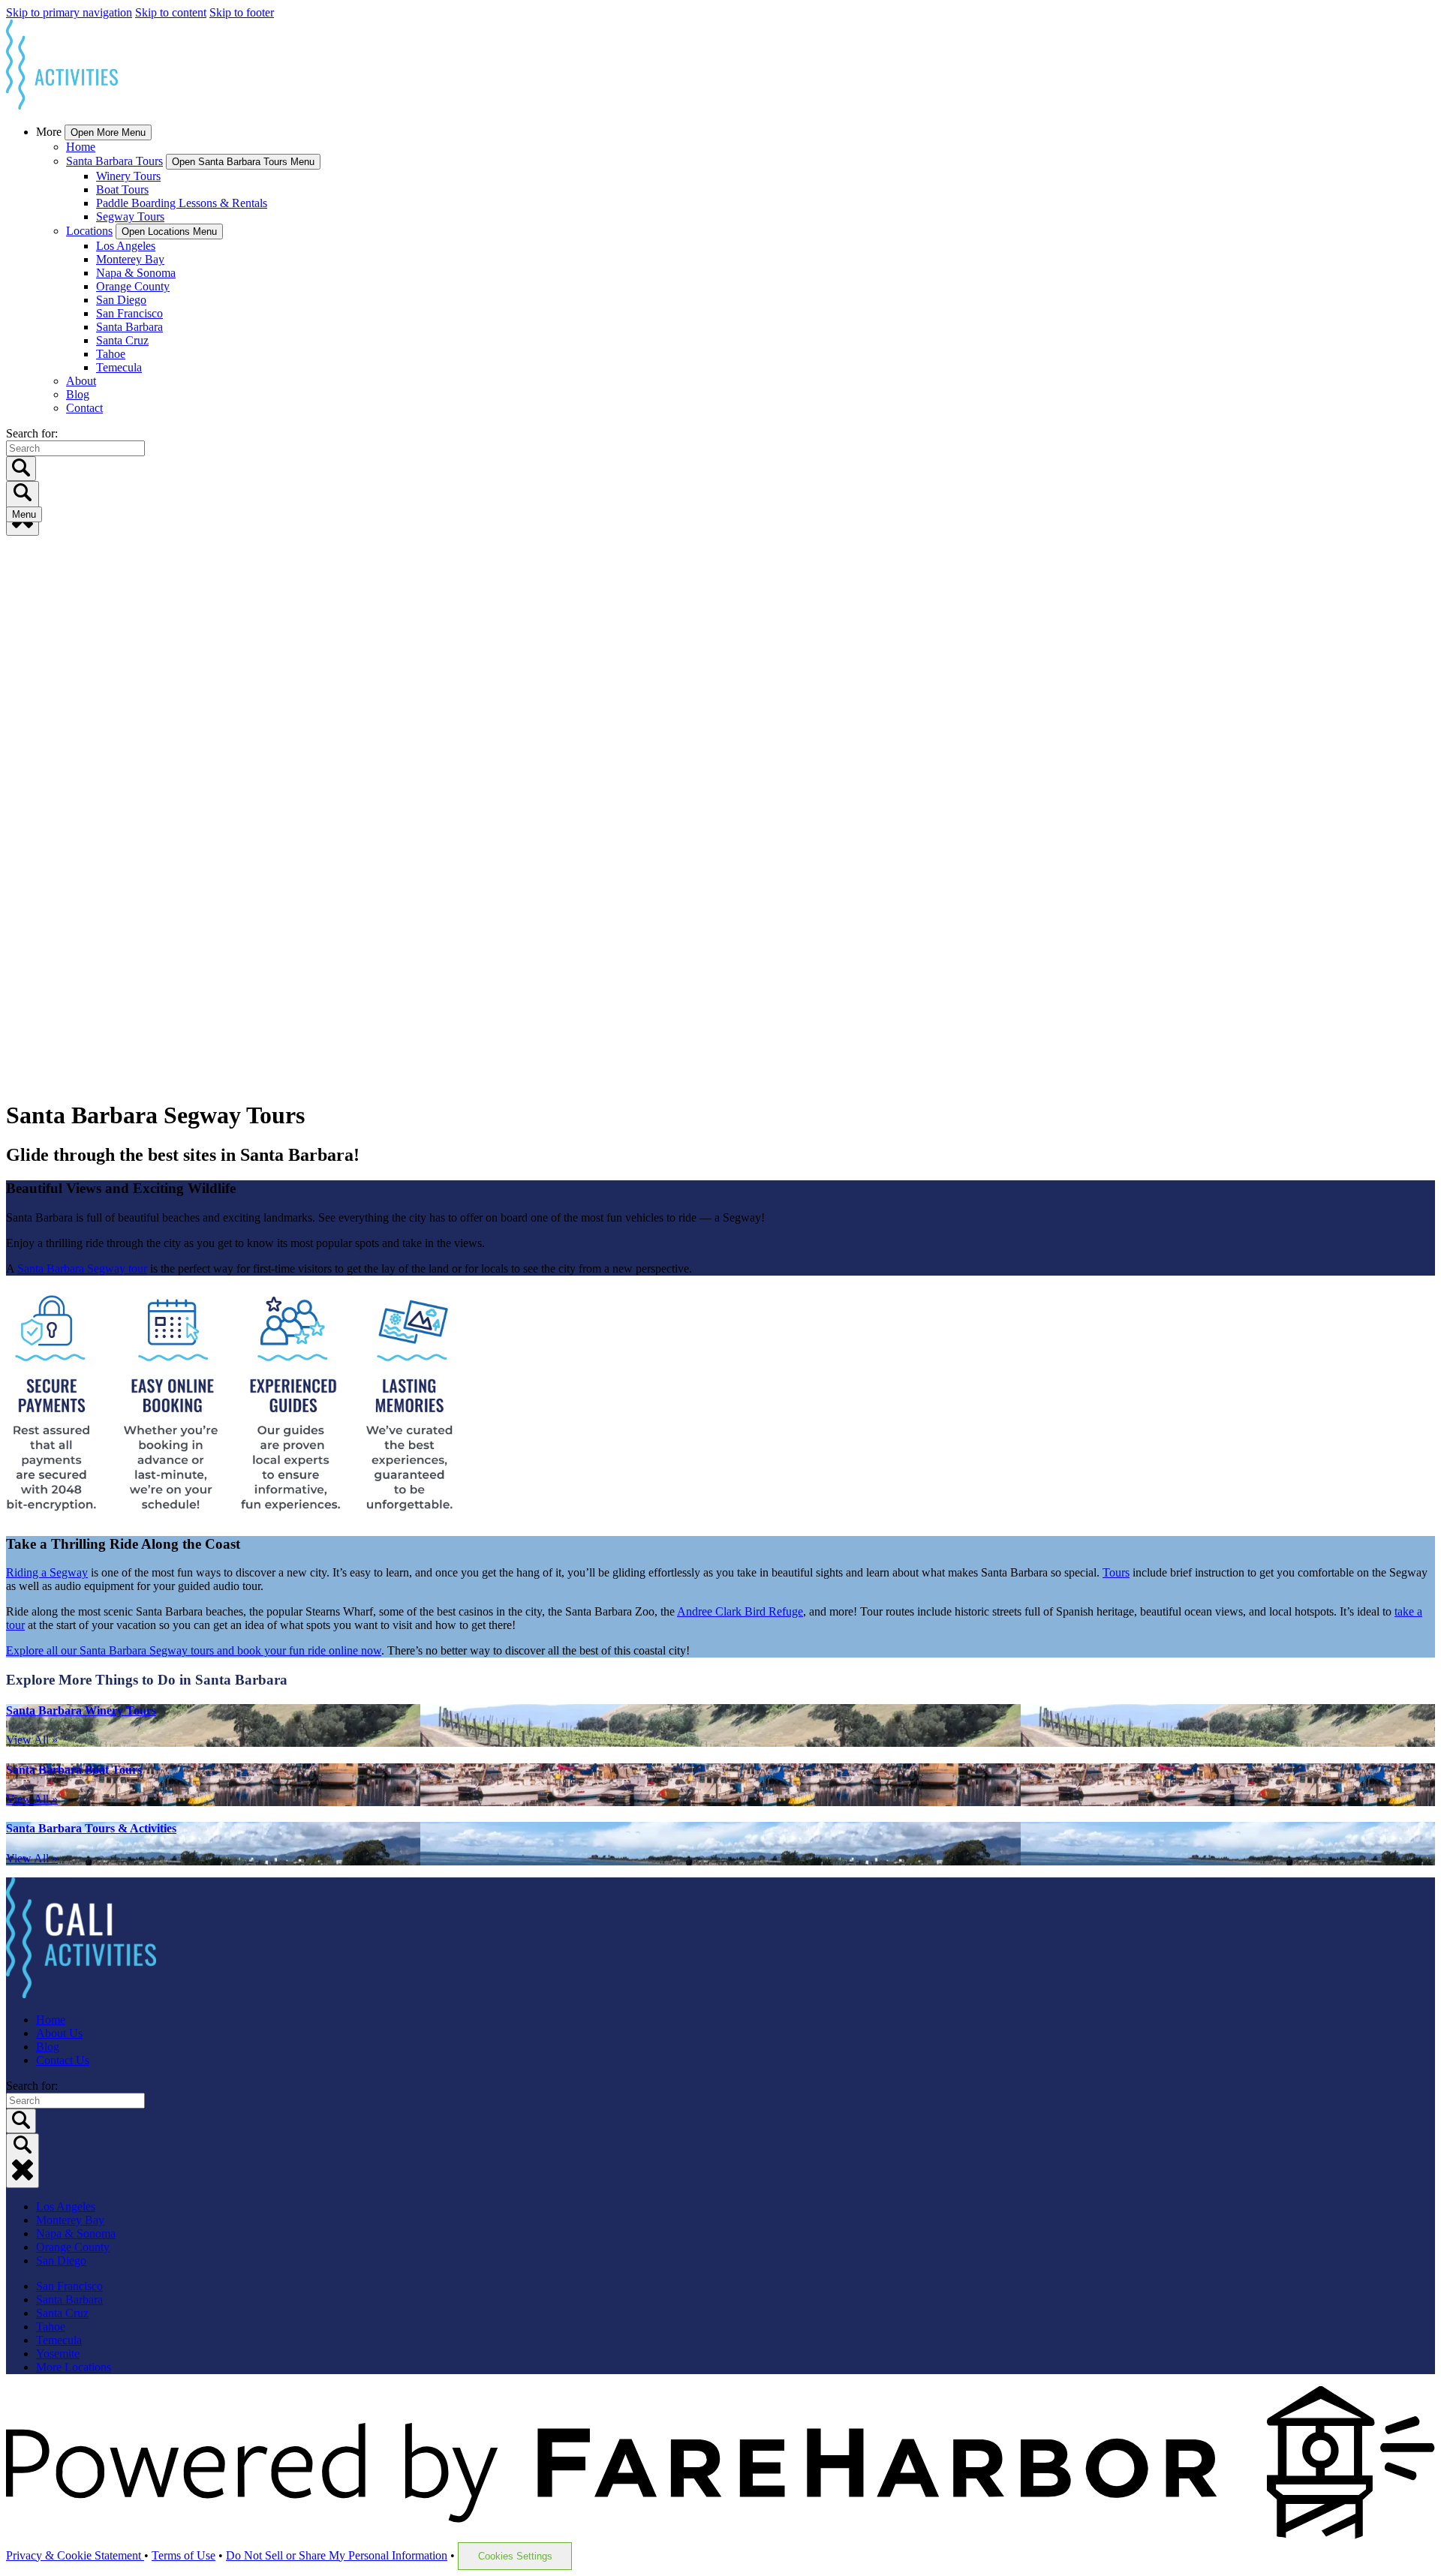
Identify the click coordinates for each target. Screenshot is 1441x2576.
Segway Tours (130, 216)
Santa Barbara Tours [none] (114, 161)
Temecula (119, 367)
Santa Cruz (122, 340)
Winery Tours (128, 176)
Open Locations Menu (169, 231)
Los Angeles (126, 246)
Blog (78, 394)
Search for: (32, 433)
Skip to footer (242, 12)
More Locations (74, 2367)
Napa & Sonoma (136, 273)
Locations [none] (89, 231)
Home (81, 147)
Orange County (133, 286)
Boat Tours (122, 189)
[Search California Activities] (23, 2161)
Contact (84, 408)
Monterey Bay (130, 259)
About (81, 381)
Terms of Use (184, 2555)
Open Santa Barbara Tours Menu (243, 162)
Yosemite (58, 2354)
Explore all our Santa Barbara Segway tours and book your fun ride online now (194, 1650)
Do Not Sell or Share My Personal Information (337, 2555)
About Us (59, 2033)
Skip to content (171, 12)
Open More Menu (108, 132)
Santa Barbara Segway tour (82, 1268)
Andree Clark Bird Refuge (740, 1611)
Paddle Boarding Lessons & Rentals (182, 203)
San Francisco (129, 313)
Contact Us (63, 2060)
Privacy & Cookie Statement (75, 2555)
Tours (1116, 1572)
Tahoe (111, 354)
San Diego (121, 300)
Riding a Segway (47, 1572)
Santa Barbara (129, 327)
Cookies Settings (515, 2556)
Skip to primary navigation (69, 12)
